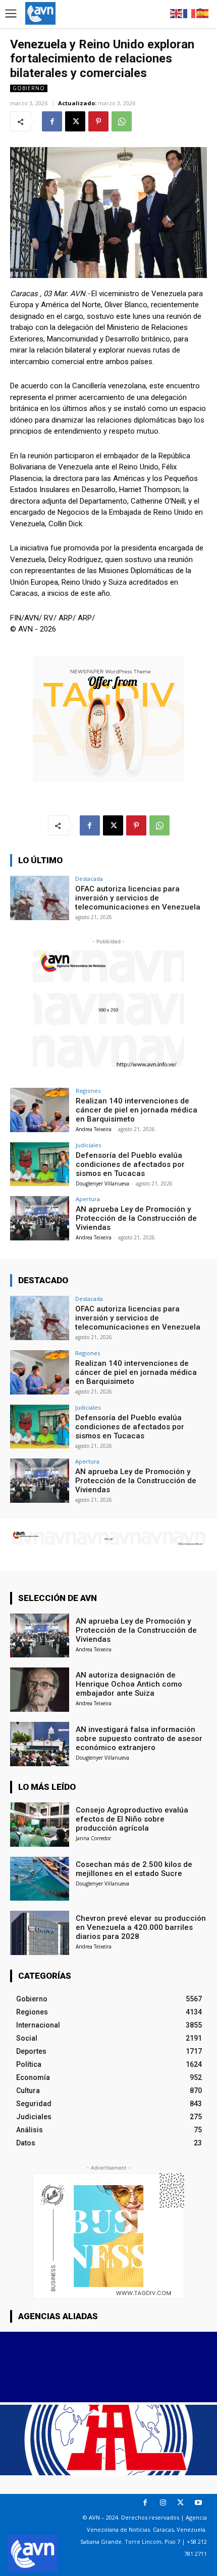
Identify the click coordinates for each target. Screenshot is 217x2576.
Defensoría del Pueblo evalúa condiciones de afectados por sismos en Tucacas (130, 1164)
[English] (177, 13)
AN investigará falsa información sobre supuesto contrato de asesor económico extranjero (139, 1738)
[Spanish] (203, 13)
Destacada (89, 879)
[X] (75, 121)
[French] (190, 13)
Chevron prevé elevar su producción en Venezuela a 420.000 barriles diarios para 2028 (141, 1927)
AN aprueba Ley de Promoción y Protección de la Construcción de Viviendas (136, 1218)
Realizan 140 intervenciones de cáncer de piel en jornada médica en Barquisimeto (137, 1110)
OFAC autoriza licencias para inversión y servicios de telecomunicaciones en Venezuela (138, 898)
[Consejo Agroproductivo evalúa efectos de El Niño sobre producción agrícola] (40, 1825)
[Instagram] (163, 2503)
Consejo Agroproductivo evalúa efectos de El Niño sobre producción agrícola (132, 1819)
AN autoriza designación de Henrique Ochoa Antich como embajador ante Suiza (129, 1684)
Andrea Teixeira (94, 1129)
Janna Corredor (93, 1838)
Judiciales (88, 1145)
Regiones (88, 1091)
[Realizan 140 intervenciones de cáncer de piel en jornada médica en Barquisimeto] (40, 1110)
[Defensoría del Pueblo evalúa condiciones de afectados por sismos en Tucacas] (40, 1164)
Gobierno (29, 88)
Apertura (88, 1199)
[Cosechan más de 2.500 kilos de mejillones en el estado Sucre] (40, 1879)
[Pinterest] (98, 121)
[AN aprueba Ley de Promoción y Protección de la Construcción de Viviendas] (40, 1218)
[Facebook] (52, 121)
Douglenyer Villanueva (102, 1183)
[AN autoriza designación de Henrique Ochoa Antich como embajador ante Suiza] (40, 1690)
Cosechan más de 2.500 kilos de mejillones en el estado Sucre (134, 1869)
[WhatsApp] (122, 121)
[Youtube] (198, 2503)
